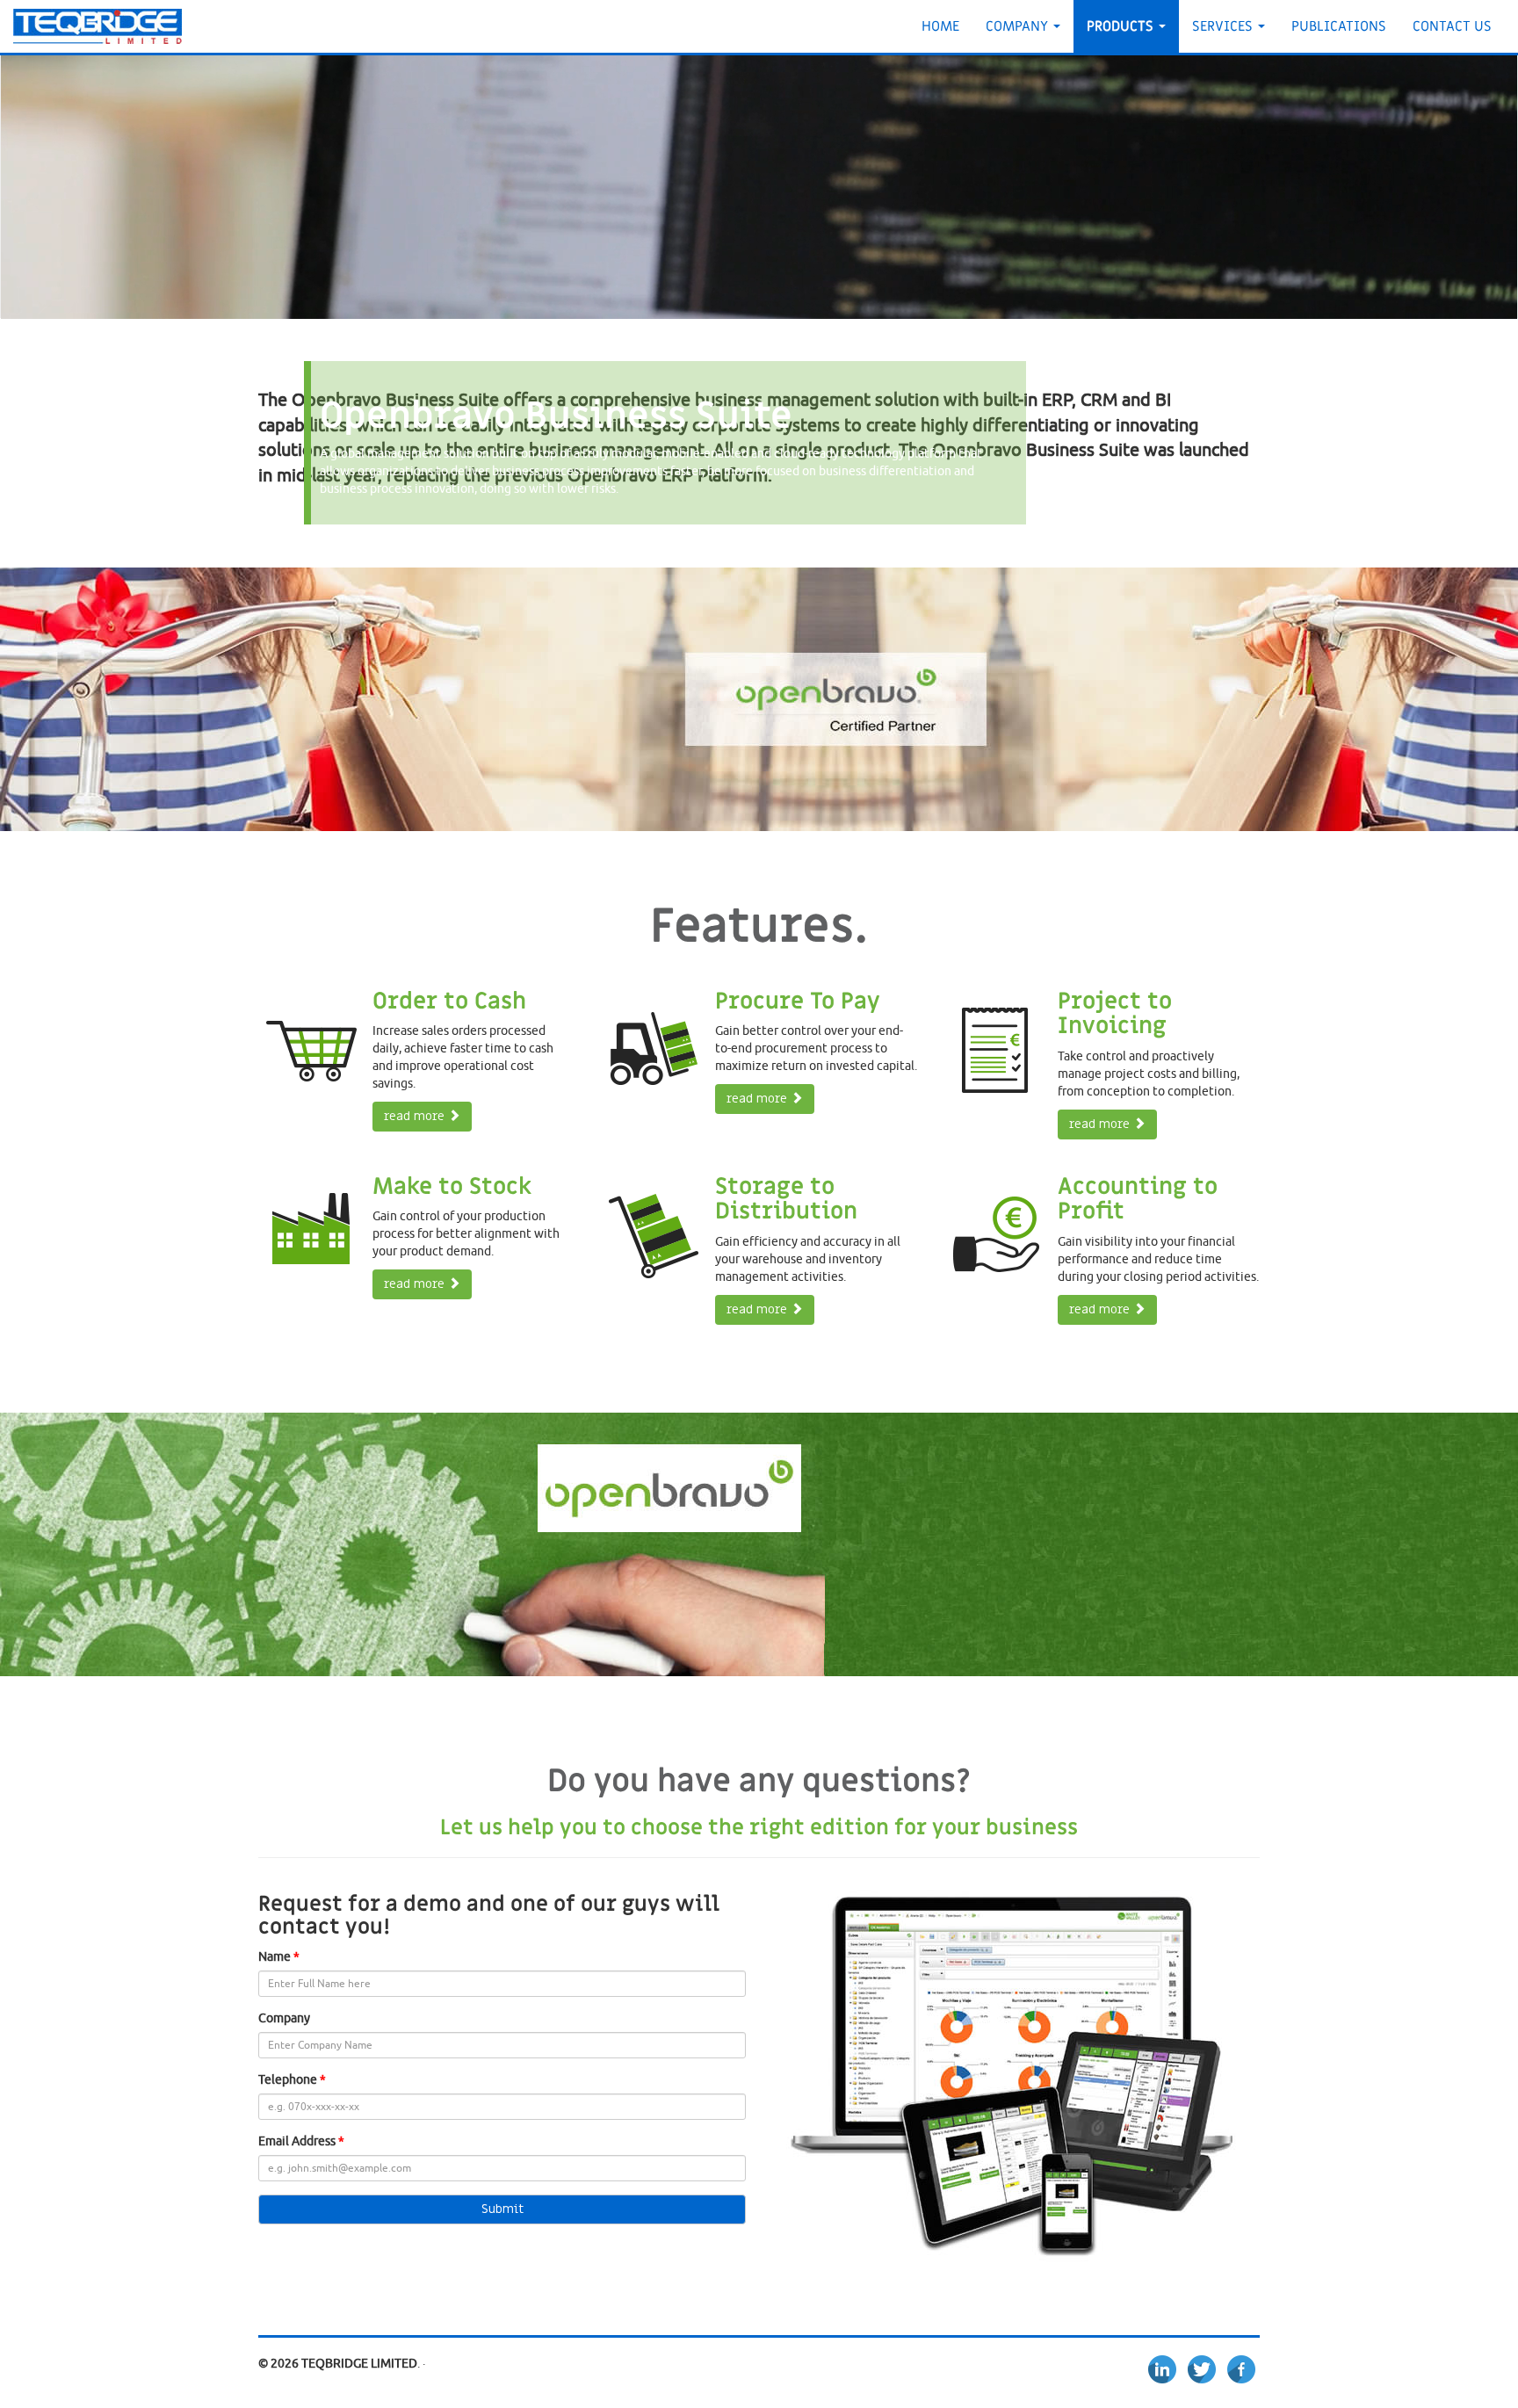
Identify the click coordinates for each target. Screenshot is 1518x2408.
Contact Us (1452, 26)
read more (416, 1116)
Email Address (297, 2141)
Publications (1339, 26)
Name (275, 1957)
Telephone (288, 2080)
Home (940, 26)
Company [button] (1019, 26)
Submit (502, 2209)
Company (284, 2018)
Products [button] (1122, 26)
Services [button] (1224, 26)
